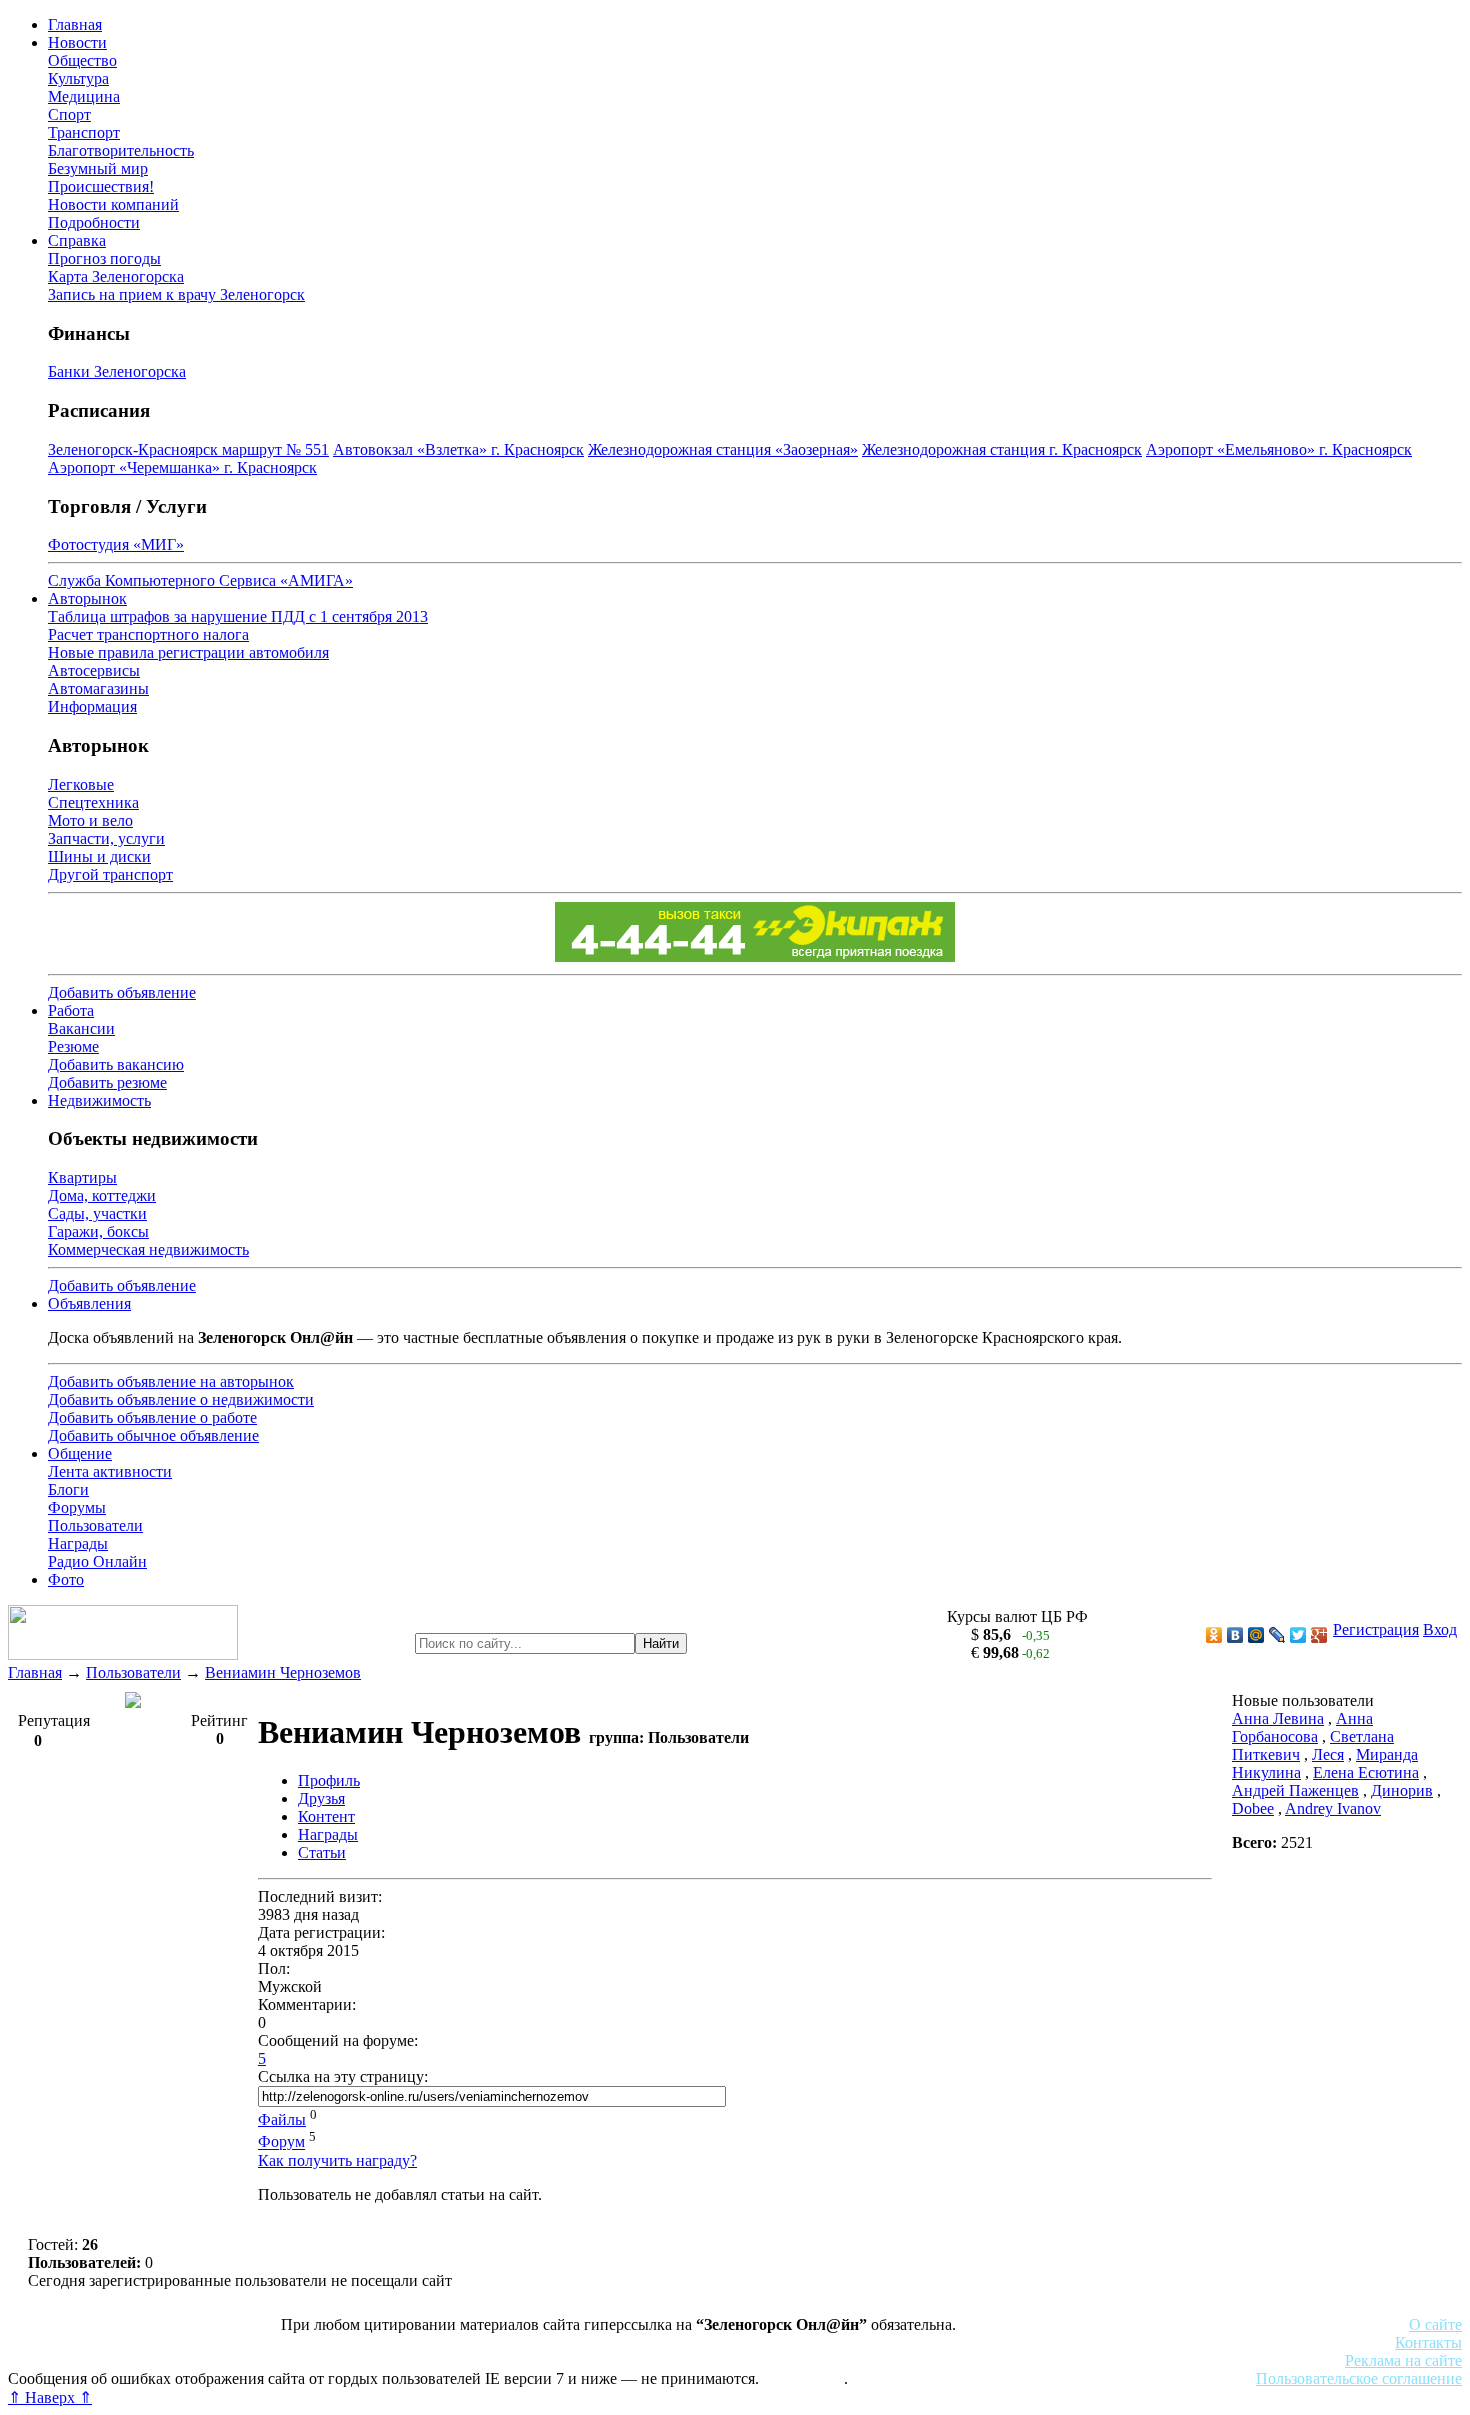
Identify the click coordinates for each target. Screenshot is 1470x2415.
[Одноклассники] (1214, 1635)
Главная (75, 24)
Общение (80, 1453)
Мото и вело (90, 820)
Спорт (69, 114)
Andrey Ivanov (1333, 1808)
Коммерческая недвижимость (148, 1249)
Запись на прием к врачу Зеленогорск (176, 294)
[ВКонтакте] (1235, 1635)
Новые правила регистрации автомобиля (188, 652)
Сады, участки (97, 1213)
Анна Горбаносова (1302, 1727)
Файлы (282, 2119)
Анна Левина (1278, 1718)
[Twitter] (1298, 1635)
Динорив (1402, 1790)
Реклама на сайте (1403, 2360)
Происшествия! (101, 186)
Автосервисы (94, 670)
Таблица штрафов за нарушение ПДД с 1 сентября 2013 (238, 616)
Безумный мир (98, 168)
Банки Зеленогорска (117, 371)
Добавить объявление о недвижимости (181, 1399)
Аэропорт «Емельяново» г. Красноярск (1279, 449)
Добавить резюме (107, 1082)
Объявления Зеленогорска (287, 2360)
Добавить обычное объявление (153, 1435)
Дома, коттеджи (102, 1195)
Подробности (94, 222)
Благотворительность (121, 150)
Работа (71, 1010)
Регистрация (1376, 1629)
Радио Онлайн (97, 1561)
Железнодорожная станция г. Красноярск (1002, 449)
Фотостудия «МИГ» (116, 544)
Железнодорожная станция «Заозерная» (723, 449)
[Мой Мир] (1256, 1635)
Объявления (89, 1303)
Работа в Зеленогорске (495, 2342)
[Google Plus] (1319, 1635)
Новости (77, 42)
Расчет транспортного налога (148, 634)
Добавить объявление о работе (152, 1417)
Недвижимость (99, 1100)
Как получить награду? (337, 2160)
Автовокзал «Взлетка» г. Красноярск (458, 449)
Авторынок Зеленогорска (95, 2342)
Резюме (73, 1046)
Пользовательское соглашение (1359, 2378)
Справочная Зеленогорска (97, 2360)
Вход (1440, 1629)
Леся (1328, 1754)
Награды (78, 1543)
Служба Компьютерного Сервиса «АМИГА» (200, 580)
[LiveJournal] (1277, 1635)
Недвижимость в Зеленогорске (300, 2342)
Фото (66, 1579)
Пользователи (95, 1525)
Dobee (1253, 1808)
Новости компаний (113, 204)
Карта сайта (803, 2378)
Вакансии (81, 1028)
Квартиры (82, 1177)
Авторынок (87, 598)
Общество (82, 60)
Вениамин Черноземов (283, 1672)
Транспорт (84, 132)
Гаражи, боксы (98, 1231)
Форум (281, 2142)
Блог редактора (441, 2360)
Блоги (68, 1489)
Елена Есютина (1366, 1772)
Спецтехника (93, 802)
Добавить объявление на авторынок (171, 1381)
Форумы (77, 1507)
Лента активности (110, 1471)
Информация (92, 706)
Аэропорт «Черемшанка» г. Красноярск (182, 467)
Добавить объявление (122, 992)
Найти (661, 1643)
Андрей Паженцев (1295, 1790)
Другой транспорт (110, 874)
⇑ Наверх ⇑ (50, 2397)
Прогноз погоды (104, 258)
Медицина (84, 96)
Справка (77, 240)
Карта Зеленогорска (116, 276)
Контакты (1428, 2342)
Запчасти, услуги (106, 838)
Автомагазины (98, 688)
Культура (78, 78)
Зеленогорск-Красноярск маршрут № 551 (188, 449)
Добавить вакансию (116, 1064)
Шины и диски (99, 856)
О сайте (1435, 2324)
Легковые (81, 784)
